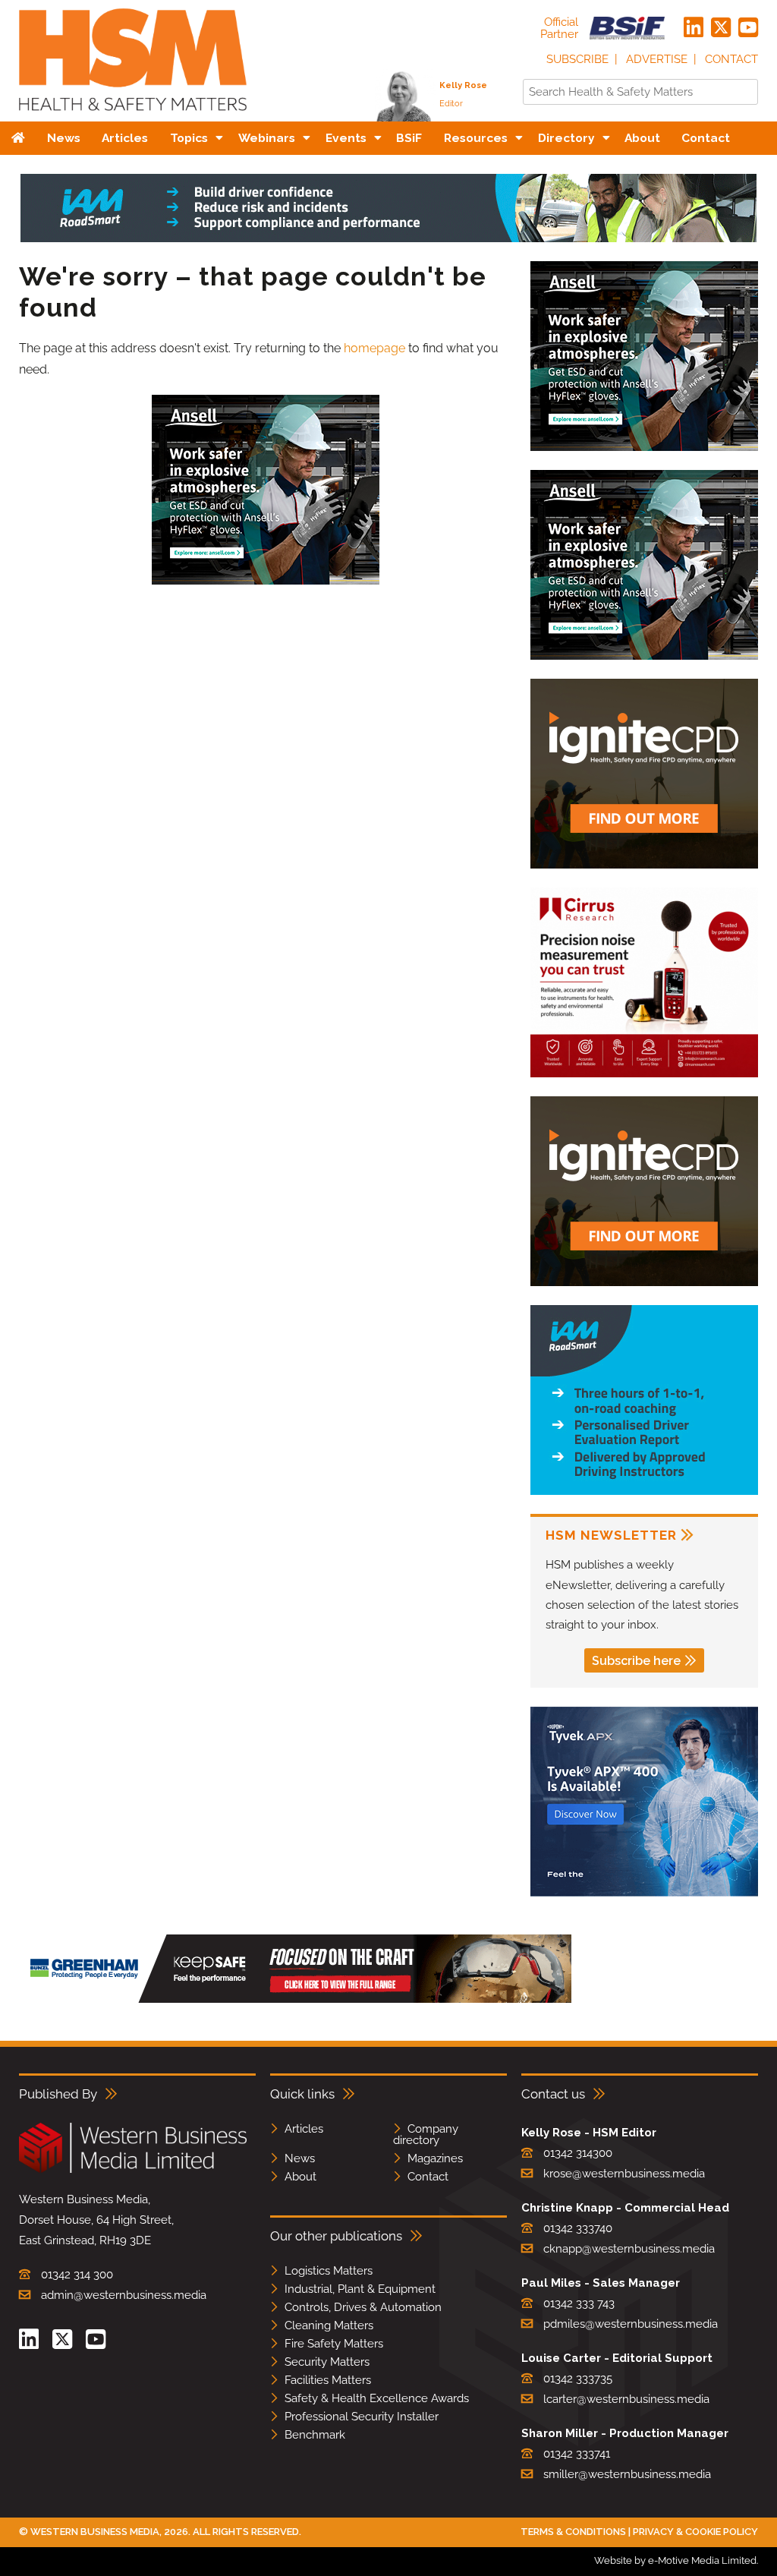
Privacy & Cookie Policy (695, 2532)
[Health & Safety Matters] (133, 116)
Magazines (435, 2158)
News (300, 2158)
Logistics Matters (329, 2271)
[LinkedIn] (694, 28)
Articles (304, 2129)
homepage (374, 348)
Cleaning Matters (329, 2325)
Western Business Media (95, 2532)
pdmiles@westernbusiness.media (631, 2324)
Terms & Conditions (573, 2532)
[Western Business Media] (133, 2170)
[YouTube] (748, 28)
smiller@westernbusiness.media (627, 2474)
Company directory (426, 2135)
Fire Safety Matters (334, 2344)
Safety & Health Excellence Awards (377, 2398)
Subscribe (577, 59)
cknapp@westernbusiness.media (629, 2249)
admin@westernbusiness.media (124, 2295)
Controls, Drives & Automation (363, 2307)
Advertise (657, 59)
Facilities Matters (328, 2380)
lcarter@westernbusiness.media (626, 2399)
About (300, 2177)
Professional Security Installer (362, 2417)
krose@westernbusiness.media (624, 2174)
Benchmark (315, 2435)
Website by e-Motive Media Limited (675, 2560)
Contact (731, 59)
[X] (721, 28)
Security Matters (327, 2362)
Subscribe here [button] (636, 1661)
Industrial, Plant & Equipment (360, 2289)
